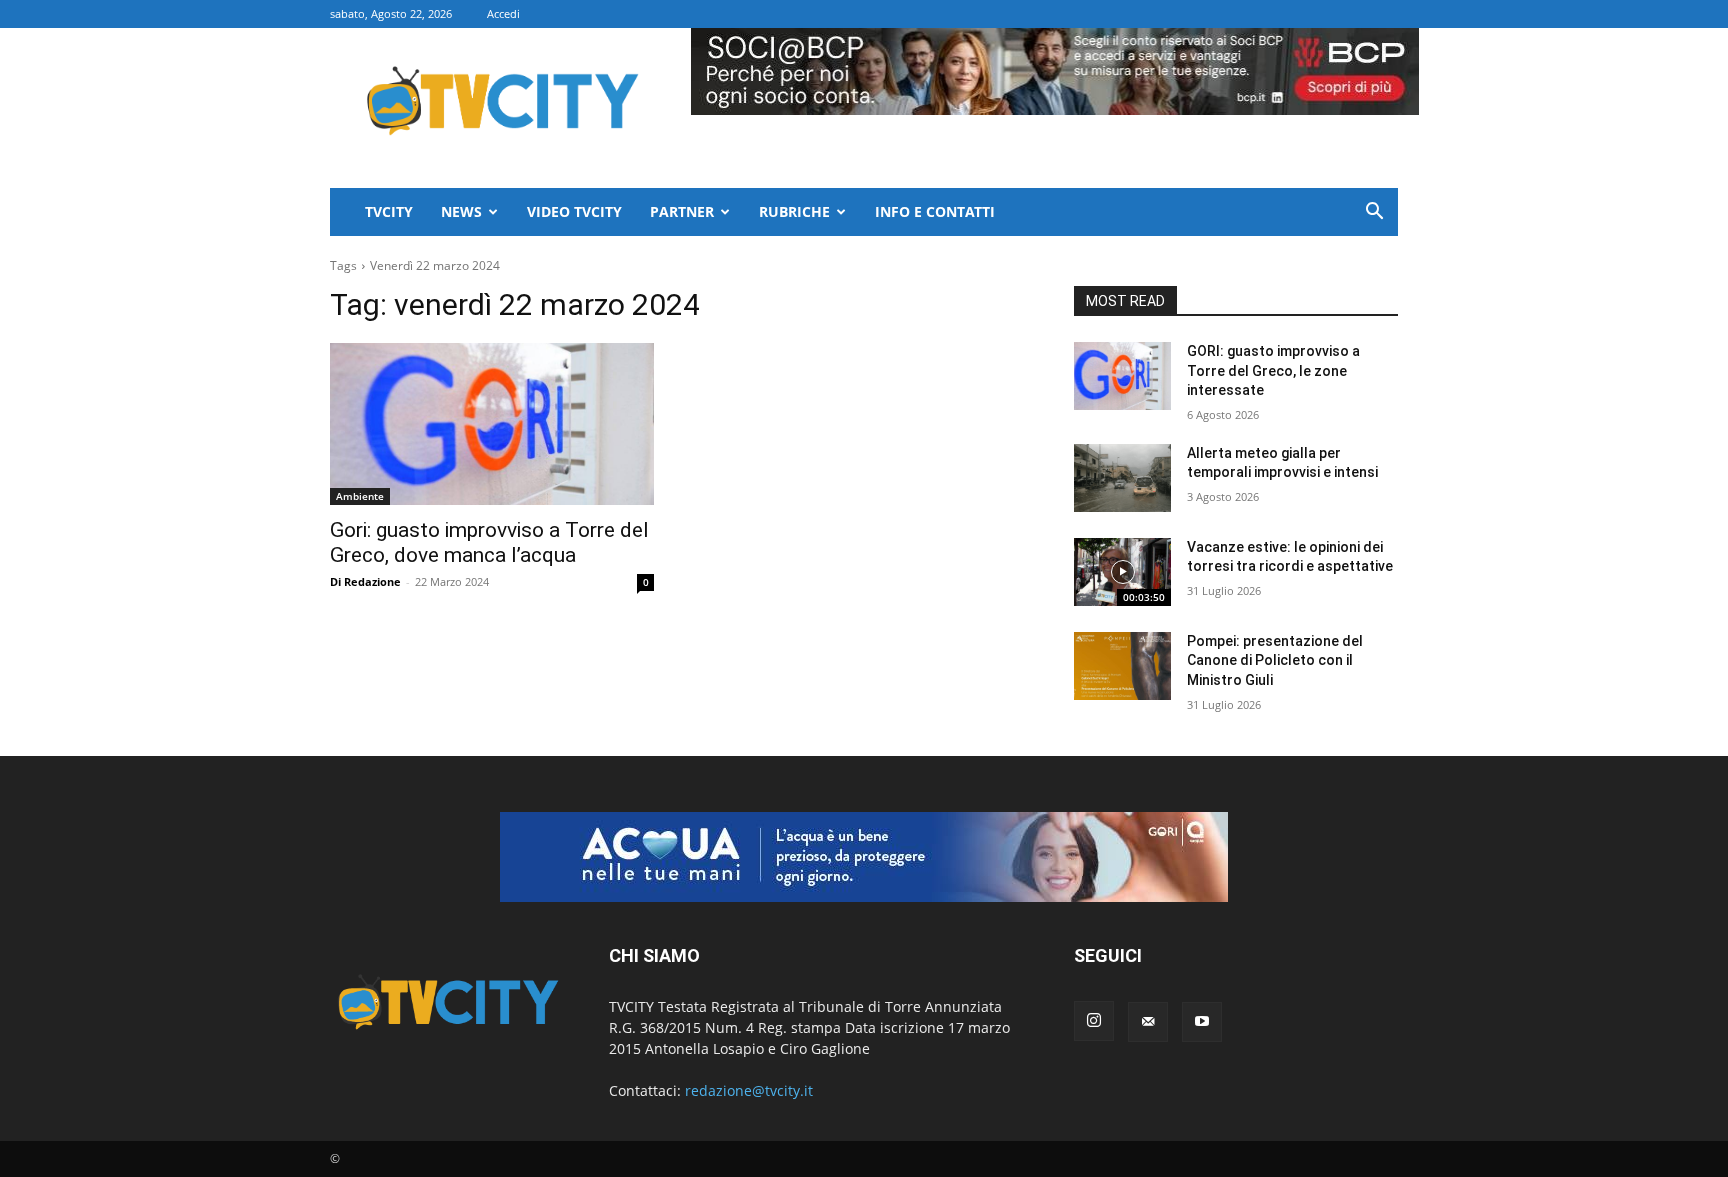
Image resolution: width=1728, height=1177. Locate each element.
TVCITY (389, 211)
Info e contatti (935, 211)
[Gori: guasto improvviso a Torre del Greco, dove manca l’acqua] (492, 424)
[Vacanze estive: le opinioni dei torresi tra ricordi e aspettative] (1122, 572)
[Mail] (1148, 1022)
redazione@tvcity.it (749, 1090)
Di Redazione (365, 581)
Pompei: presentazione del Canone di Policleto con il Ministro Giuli (1275, 660)
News (461, 211)
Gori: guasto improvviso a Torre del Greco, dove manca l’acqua (489, 542)
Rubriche (794, 211)
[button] (1374, 213)
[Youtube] (1202, 1022)
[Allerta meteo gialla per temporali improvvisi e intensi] (1122, 478)
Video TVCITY (574, 211)
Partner (682, 211)
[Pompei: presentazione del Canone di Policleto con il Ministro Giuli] (1122, 666)
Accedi (503, 13)
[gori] (864, 857)
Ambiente (360, 496)
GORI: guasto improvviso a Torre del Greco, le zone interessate (1273, 370)
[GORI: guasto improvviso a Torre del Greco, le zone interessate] (1122, 376)
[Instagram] (1094, 1021)
